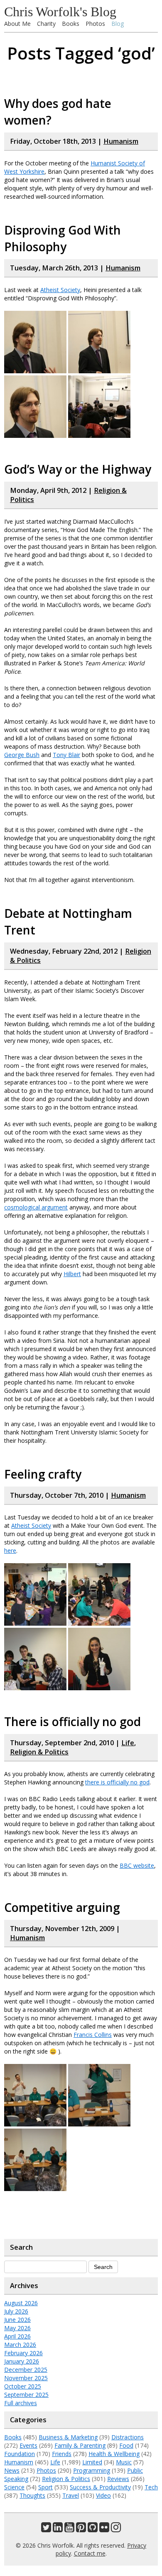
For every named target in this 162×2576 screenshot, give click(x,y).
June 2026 (17, 2320)
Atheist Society (60, 290)
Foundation (20, 2454)
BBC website (137, 1865)
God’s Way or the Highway (78, 469)
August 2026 (21, 2303)
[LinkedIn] (58, 2529)
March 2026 (20, 2345)
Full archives (21, 2403)
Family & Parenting (80, 2445)
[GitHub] (93, 2529)
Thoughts (32, 2495)
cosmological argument (36, 1207)
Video (103, 2495)
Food (126, 2445)
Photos (95, 24)
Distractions (128, 2437)
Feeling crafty (43, 1474)
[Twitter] (46, 2529)
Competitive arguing (62, 1907)
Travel (71, 2495)
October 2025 (23, 2386)
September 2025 (26, 2395)
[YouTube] (69, 2529)
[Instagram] (116, 2529)
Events (28, 2445)
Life (128, 1743)
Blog (118, 24)
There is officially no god (72, 1721)
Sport (45, 2487)
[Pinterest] (81, 2529)
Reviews (118, 2479)
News (12, 2470)
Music (124, 2462)
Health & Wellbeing (114, 2454)
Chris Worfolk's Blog (60, 12)
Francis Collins (93, 2035)
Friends (62, 2454)
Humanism (121, 141)
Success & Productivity (100, 2487)
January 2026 (22, 2361)
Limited (92, 2462)
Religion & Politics (39, 1752)
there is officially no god (117, 1782)
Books (71, 24)
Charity (46, 24)
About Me (17, 24)
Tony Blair (66, 755)
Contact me (90, 2553)
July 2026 (16, 2311)
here (10, 1550)
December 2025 (26, 2370)
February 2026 (23, 2353)
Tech (151, 2487)
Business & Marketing (68, 2437)
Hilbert (72, 1274)
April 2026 (17, 2336)
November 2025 (26, 2378)
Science (14, 2487)
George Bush (22, 755)
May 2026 (17, 2328)
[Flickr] (104, 2529)
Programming (92, 2470)
